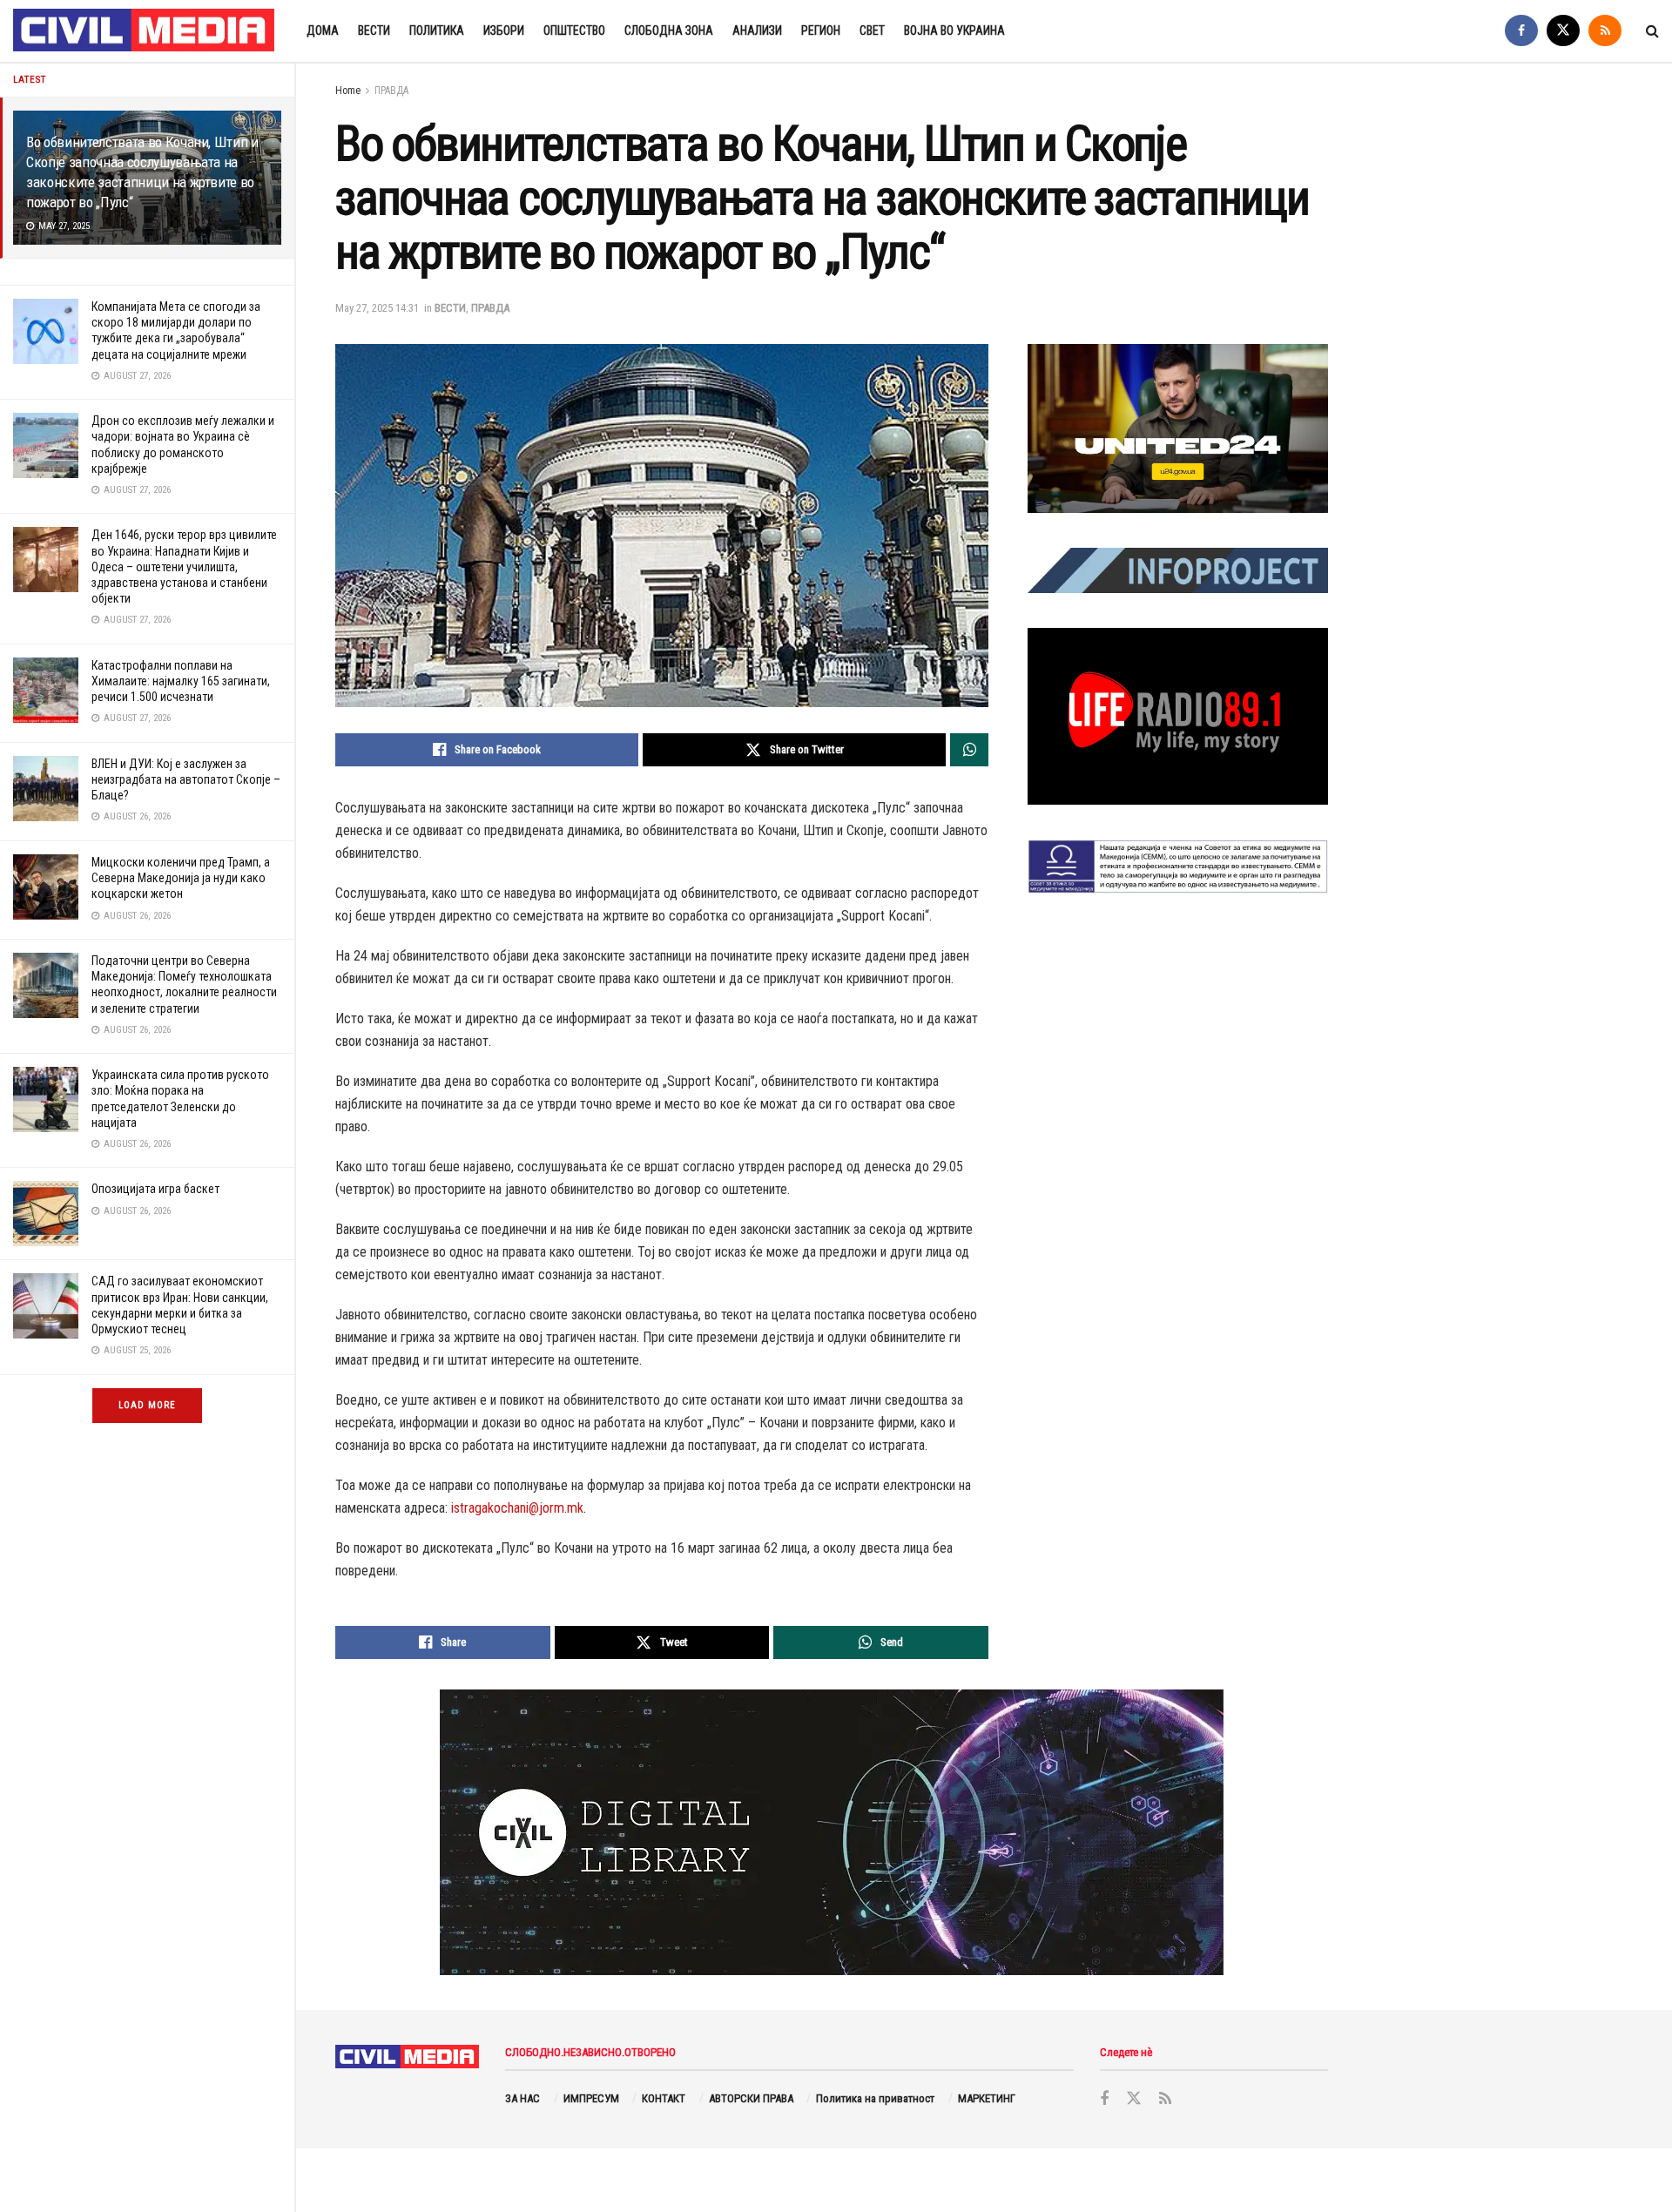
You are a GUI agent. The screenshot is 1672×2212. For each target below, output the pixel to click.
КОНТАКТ (664, 2098)
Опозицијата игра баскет (155, 1189)
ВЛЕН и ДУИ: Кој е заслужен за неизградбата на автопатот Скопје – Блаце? (186, 779)
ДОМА (323, 30)
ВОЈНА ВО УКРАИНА (954, 30)
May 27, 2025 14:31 (377, 308)
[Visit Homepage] (145, 31)
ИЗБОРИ (504, 30)
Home (348, 91)
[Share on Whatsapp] (969, 750)
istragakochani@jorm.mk (517, 1508)
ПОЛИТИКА (437, 30)
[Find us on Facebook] (1521, 31)
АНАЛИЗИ (757, 30)
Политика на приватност (875, 2098)
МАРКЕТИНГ (987, 2098)
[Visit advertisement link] (1178, 428)
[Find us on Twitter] (1563, 31)
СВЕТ (872, 30)
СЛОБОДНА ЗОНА (669, 30)
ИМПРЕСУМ (591, 2098)
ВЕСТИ (374, 30)
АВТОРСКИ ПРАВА (751, 2098)
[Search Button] (1652, 31)
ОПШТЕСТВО (574, 30)
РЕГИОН (821, 30)
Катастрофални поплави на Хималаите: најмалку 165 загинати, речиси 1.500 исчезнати (181, 681)
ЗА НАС (522, 2098)
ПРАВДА (391, 91)
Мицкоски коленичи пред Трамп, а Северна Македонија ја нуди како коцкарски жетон (181, 878)
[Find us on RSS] (1605, 31)
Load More (147, 1405)
